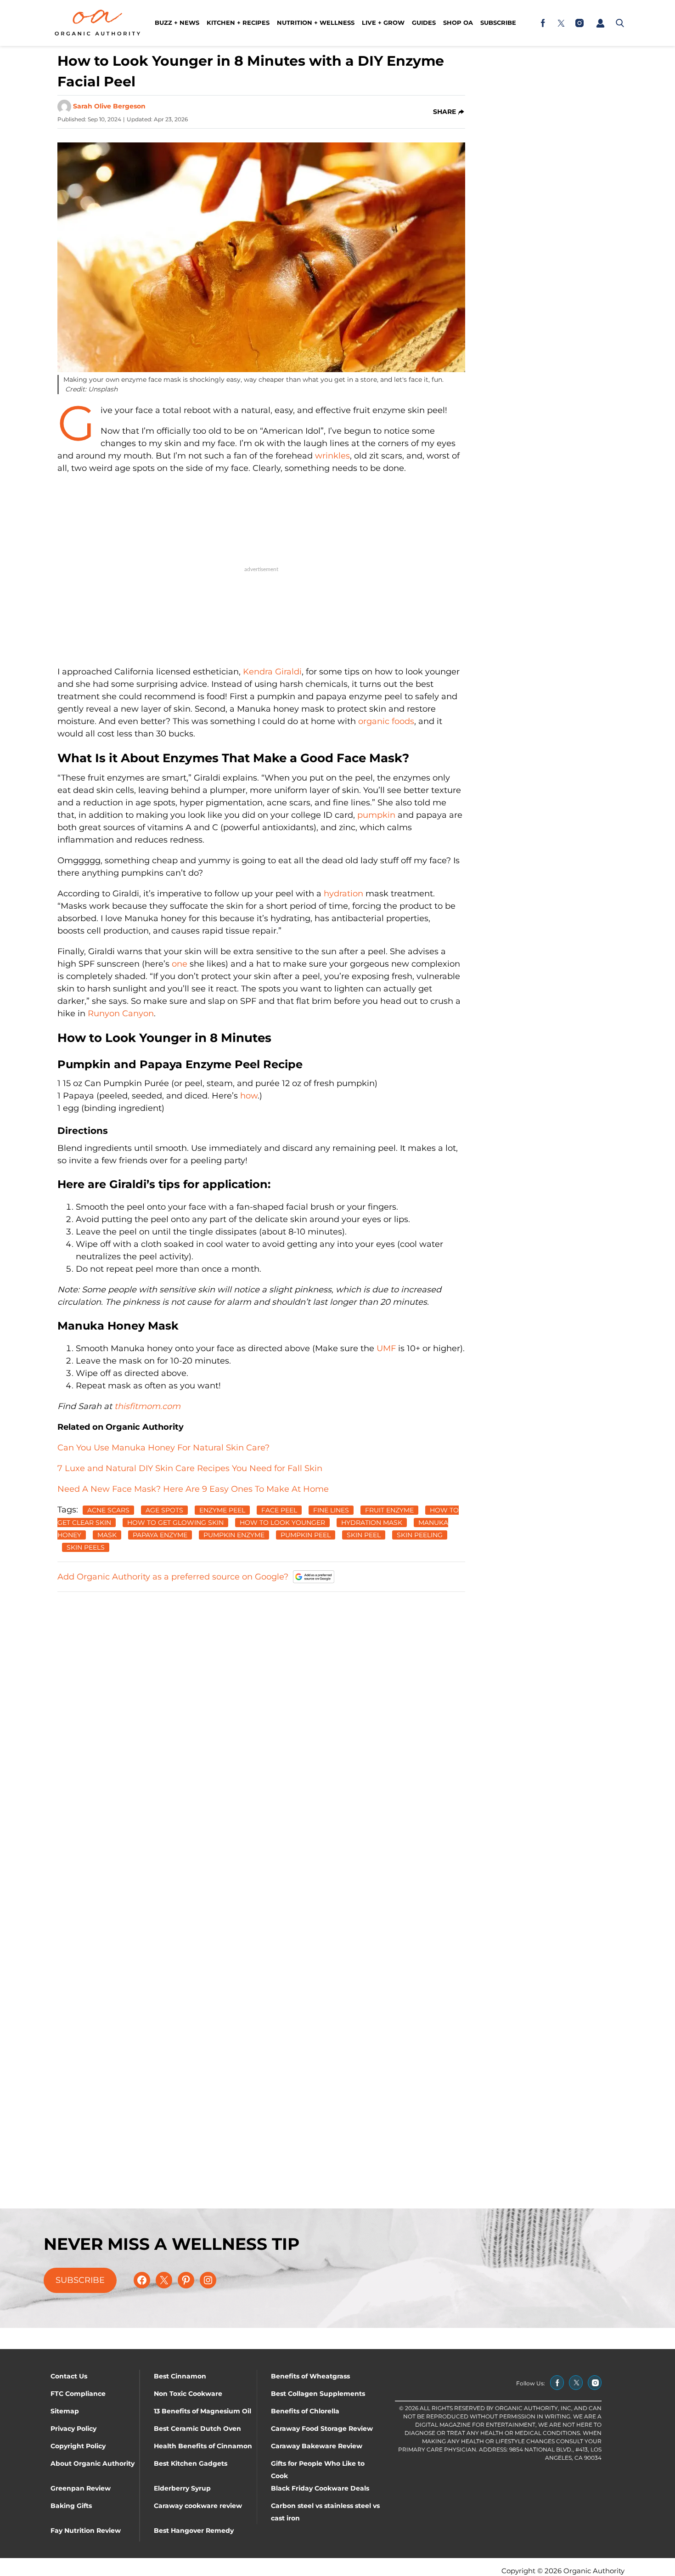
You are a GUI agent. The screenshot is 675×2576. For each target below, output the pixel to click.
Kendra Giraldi (272, 672)
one (180, 964)
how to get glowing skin (175, 1523)
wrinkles (332, 456)
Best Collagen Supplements (318, 2394)
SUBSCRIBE (80, 2280)
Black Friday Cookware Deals (320, 2488)
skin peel (364, 1535)
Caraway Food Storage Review (322, 2429)
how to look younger (282, 1523)
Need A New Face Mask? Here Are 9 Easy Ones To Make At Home (193, 1489)
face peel (279, 1510)
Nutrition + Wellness (316, 23)
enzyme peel (222, 1510)
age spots (164, 1510)
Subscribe (498, 23)
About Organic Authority (93, 2463)
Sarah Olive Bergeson (109, 106)
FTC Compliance (78, 2394)
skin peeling (420, 1535)
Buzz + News (177, 23)
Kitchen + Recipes (238, 23)
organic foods (386, 721)
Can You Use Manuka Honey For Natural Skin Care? (163, 1448)
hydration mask (372, 1523)
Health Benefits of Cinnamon (203, 2446)
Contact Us (69, 2376)
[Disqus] (261, 1715)
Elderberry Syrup (182, 2488)
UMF (386, 1348)
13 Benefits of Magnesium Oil (202, 2411)
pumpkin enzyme (234, 1535)
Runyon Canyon (121, 1013)
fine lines (331, 1510)
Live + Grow (383, 23)
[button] (600, 23)
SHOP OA (458, 23)
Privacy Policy (73, 2429)
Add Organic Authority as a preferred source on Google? (173, 1577)
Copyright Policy (78, 2446)
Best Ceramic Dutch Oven (197, 2429)
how (249, 1096)
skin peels (86, 1547)
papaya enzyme (160, 1535)
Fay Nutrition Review (86, 2531)
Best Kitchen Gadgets (191, 2463)
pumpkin (376, 815)
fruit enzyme (389, 1510)
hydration (343, 894)
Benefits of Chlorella (305, 2411)
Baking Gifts (71, 2506)
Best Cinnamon (180, 2376)
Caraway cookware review (198, 2506)
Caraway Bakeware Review (317, 2446)
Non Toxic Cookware (188, 2394)
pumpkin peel (306, 1535)
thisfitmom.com (147, 1406)
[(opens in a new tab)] (543, 23)
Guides (424, 23)
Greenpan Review (81, 2488)
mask (107, 1535)
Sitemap (65, 2411)
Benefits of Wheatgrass (310, 2376)
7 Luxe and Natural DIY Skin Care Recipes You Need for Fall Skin (190, 1468)
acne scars (108, 1510)
